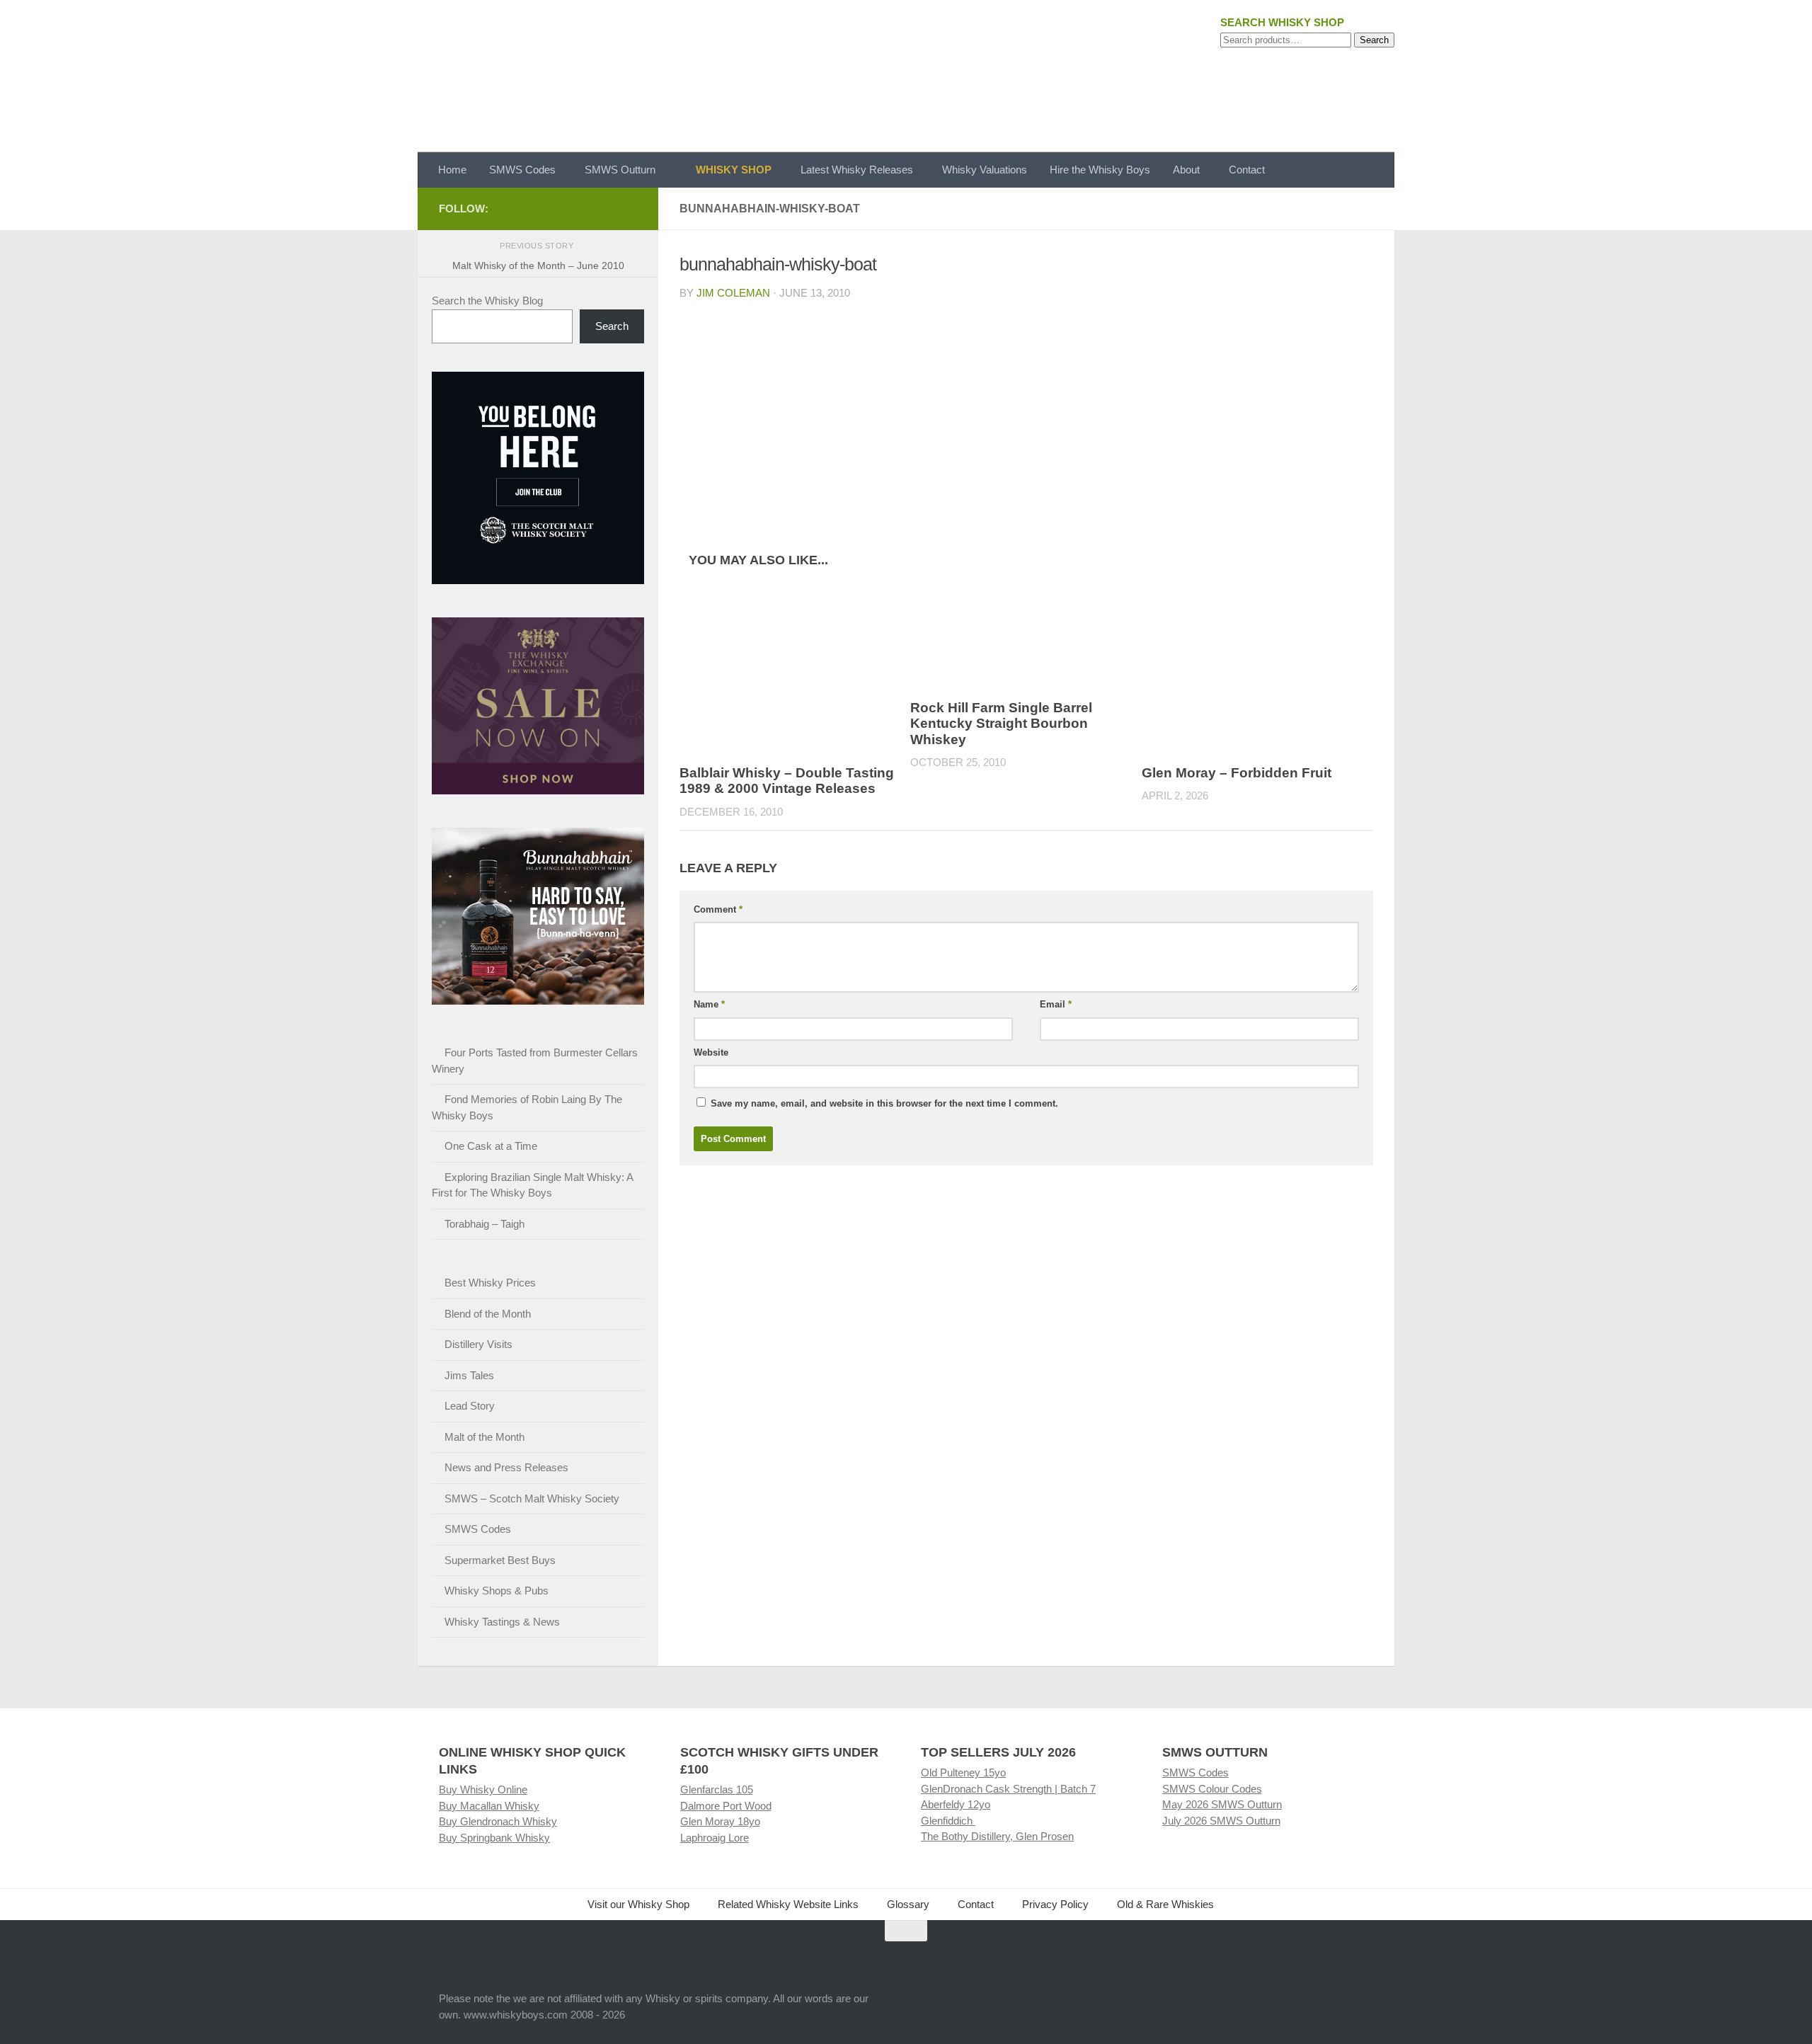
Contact (1247, 170)
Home (452, 170)
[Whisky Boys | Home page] (906, 76)
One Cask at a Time (491, 1146)
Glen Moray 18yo (720, 1821)
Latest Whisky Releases (857, 170)
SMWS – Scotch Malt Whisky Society (532, 1498)
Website (711, 1052)
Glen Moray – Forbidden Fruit (1237, 773)
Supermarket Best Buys (500, 1560)
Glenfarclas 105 (717, 1789)
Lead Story (470, 1406)
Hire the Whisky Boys (1100, 170)
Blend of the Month (488, 1314)
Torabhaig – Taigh (484, 1224)
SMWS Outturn (620, 170)
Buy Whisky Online (483, 1789)
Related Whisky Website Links (788, 1904)
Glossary (908, 1904)
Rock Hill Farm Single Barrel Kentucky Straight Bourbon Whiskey (1001, 724)
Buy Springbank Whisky (494, 1838)
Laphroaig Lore (715, 1838)
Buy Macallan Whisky (489, 1806)
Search (1374, 40)
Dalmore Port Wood (726, 1806)
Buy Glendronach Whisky (498, 1821)
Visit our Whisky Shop (638, 1904)
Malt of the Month (484, 1437)
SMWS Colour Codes (1212, 1789)
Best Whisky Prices (490, 1283)
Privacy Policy (1055, 1904)
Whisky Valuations (985, 170)
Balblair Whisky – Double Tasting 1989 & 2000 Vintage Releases (787, 781)
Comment (718, 909)
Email (1056, 1004)
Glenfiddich (948, 1821)
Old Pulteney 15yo (963, 1772)
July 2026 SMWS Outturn (1221, 1821)
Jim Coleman (733, 293)
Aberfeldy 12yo (956, 1804)
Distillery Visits (478, 1344)
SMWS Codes (522, 170)
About (1186, 170)
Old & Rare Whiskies (1165, 1904)
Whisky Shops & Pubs (497, 1591)
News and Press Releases (506, 1467)
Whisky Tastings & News (502, 1622)
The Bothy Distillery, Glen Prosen (997, 1836)
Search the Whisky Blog (487, 301)
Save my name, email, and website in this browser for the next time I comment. (884, 1103)
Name (709, 1004)
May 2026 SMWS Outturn (1222, 1804)
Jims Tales (469, 1375)
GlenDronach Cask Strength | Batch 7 (1008, 1789)
